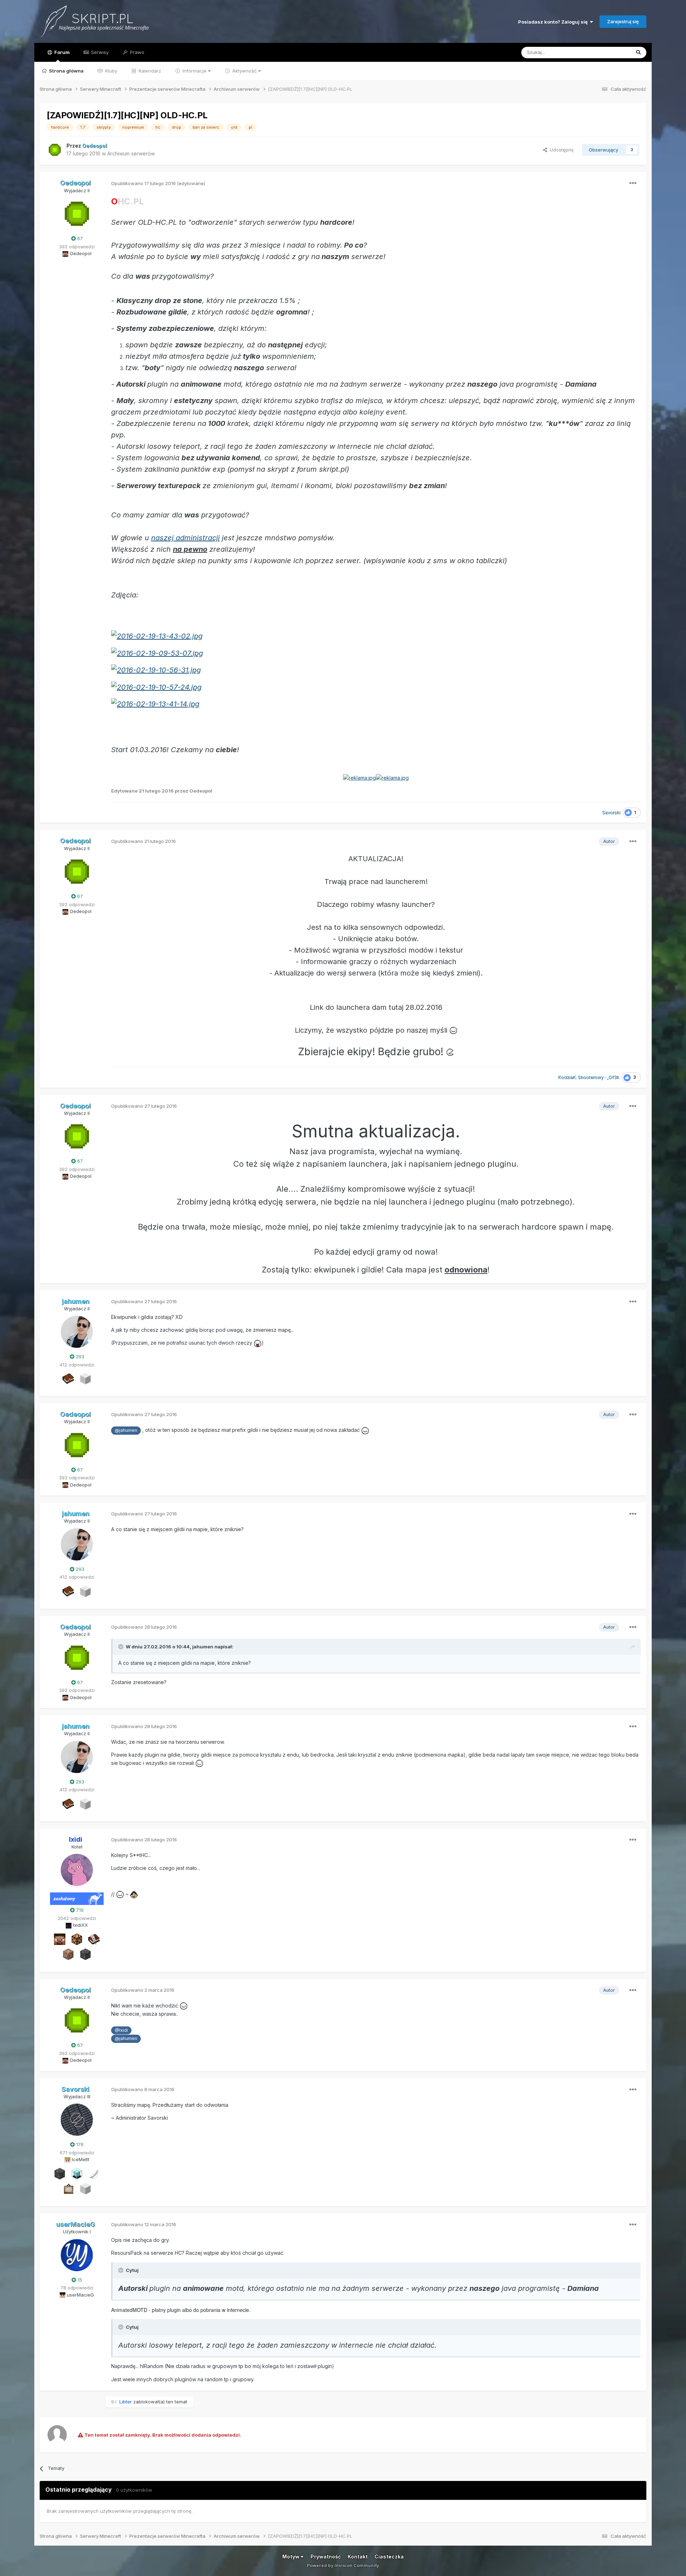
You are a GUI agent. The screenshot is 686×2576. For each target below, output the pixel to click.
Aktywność (244, 71)
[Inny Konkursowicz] (85, 1378)
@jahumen (126, 1430)
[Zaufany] (60, 1939)
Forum (61, 52)
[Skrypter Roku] (68, 1378)
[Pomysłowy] (77, 2173)
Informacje (195, 71)
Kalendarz (149, 71)
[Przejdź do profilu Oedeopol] (55, 150)
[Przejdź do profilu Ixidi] (77, 1870)
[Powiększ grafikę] (157, 636)
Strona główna (66, 71)
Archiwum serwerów (131, 153)
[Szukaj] (638, 53)
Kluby (110, 71)
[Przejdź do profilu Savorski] (77, 2120)
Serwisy (99, 52)
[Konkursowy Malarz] (68, 2188)
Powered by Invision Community (343, 2565)
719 (79, 1910)
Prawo (136, 52)
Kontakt (358, 2557)
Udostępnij (560, 150)
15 (79, 2280)
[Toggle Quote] (121, 1647)
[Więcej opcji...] (633, 183)
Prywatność (326, 2557)
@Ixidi (121, 2030)
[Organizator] (77, 1939)
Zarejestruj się (623, 21)
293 (79, 1356)
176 (79, 2144)
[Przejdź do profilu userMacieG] (77, 2255)
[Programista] (68, 1954)
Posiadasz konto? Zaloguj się (554, 22)
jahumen (203, 1647)
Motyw (291, 2557)
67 (79, 238)
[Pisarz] (94, 1939)
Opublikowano (143, 183)
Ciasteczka (389, 2557)
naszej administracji (185, 538)
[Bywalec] (85, 1954)
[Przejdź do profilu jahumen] (77, 1332)
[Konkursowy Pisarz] (94, 2173)
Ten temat (610, 52)
